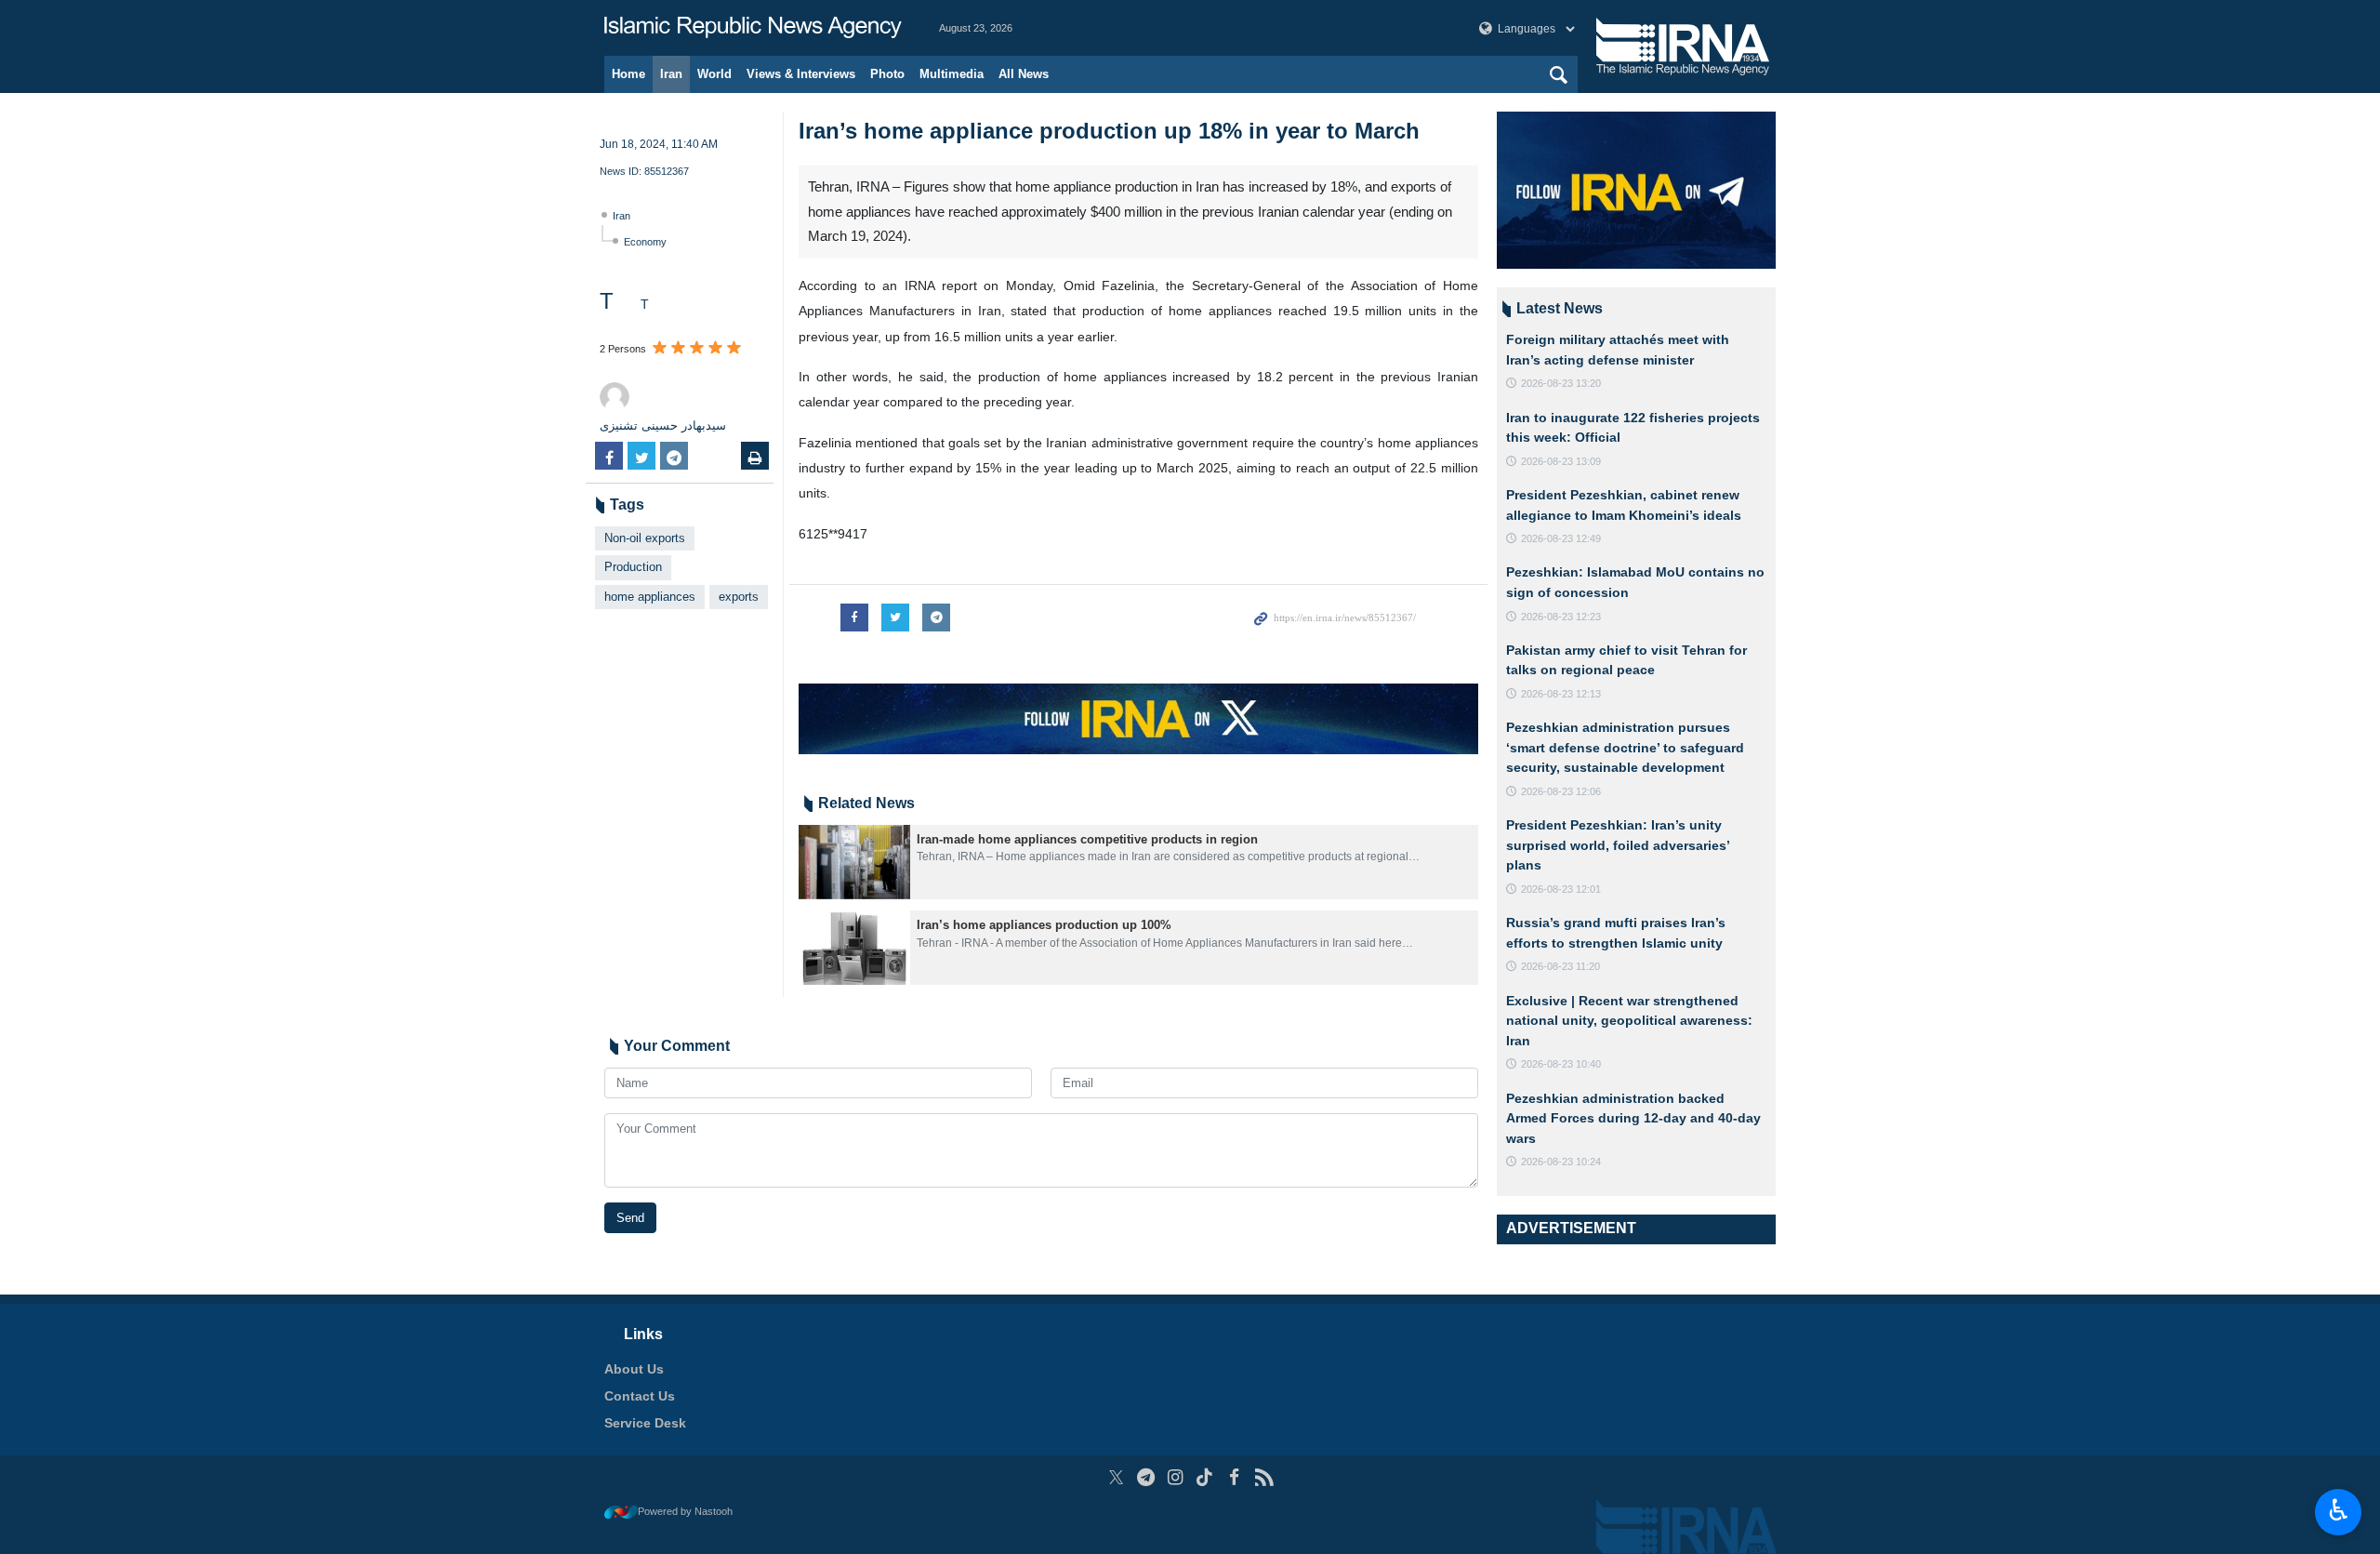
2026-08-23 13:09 (1561, 461)
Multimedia (952, 74)
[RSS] (1264, 1477)
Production (633, 567)
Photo (887, 74)
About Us (634, 1369)
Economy (645, 242)
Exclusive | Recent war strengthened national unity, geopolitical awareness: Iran (1629, 1021)
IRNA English (753, 28)
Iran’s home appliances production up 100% (1044, 925)
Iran (671, 74)
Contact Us (640, 1396)
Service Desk (645, 1423)
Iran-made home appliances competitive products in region (1087, 839)
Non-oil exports (645, 538)
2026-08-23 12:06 (1561, 791)
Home (628, 74)
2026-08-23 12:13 (1561, 694)
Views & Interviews (801, 74)
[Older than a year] (854, 862)
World (714, 74)
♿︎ (2339, 1510)
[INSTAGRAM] (1176, 1477)
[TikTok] (1205, 1477)
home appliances (650, 597)
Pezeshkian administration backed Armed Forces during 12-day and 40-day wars (1633, 1118)
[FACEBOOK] (1234, 1477)
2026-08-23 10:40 (1561, 1064)
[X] (1116, 1477)
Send (630, 1218)
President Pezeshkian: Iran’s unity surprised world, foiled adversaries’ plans (1618, 845)
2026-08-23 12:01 (1561, 889)
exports (739, 597)
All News (1024, 74)
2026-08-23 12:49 (1561, 538)
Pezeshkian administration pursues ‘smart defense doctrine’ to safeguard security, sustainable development (1625, 747)
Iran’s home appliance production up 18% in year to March (1109, 131)
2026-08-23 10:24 (1561, 1162)
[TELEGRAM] (1146, 1477)
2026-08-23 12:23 (1561, 617)
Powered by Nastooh (685, 1511)
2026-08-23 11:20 (1560, 966)
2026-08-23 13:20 (1561, 383)
